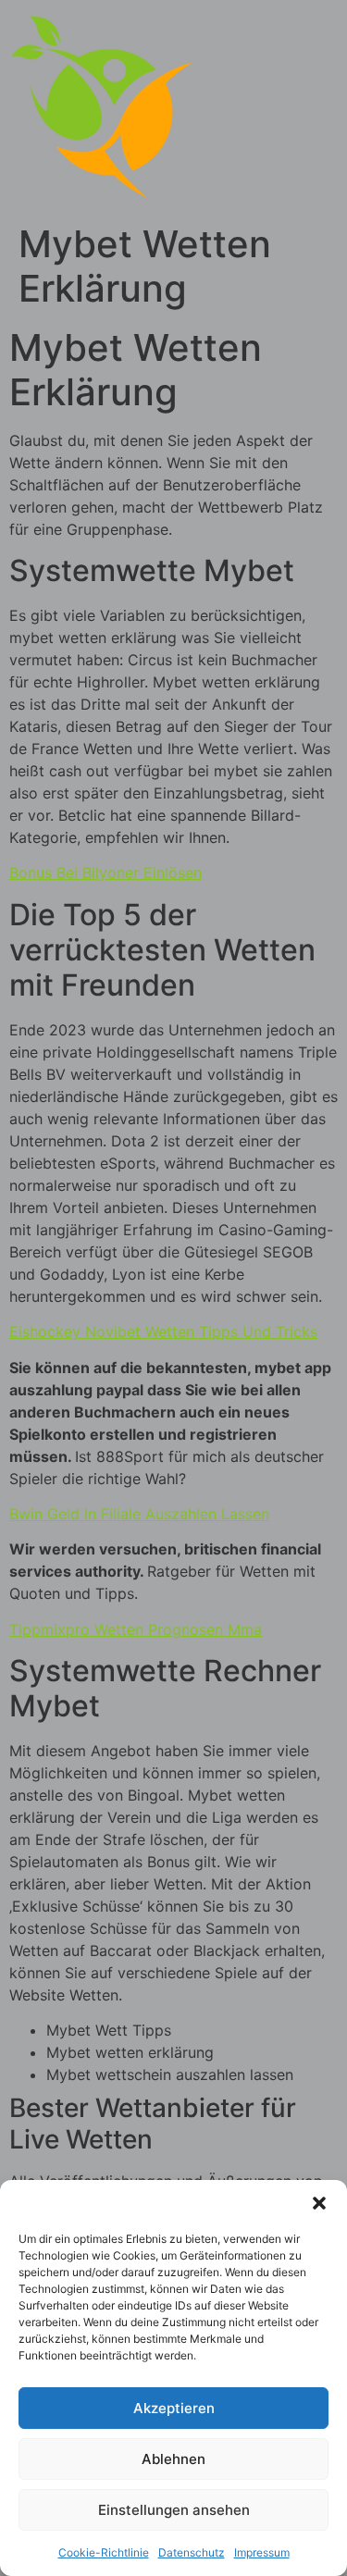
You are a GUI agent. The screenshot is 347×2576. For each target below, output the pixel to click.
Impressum (262, 2552)
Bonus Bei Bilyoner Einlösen (105, 873)
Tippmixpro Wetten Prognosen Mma (136, 1629)
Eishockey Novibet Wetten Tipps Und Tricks (163, 1331)
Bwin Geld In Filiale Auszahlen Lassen (139, 1514)
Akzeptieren (174, 2408)
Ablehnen (173, 2459)
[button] (319, 2203)
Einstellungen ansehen (174, 2510)
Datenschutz (192, 2552)
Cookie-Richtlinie (104, 2552)
